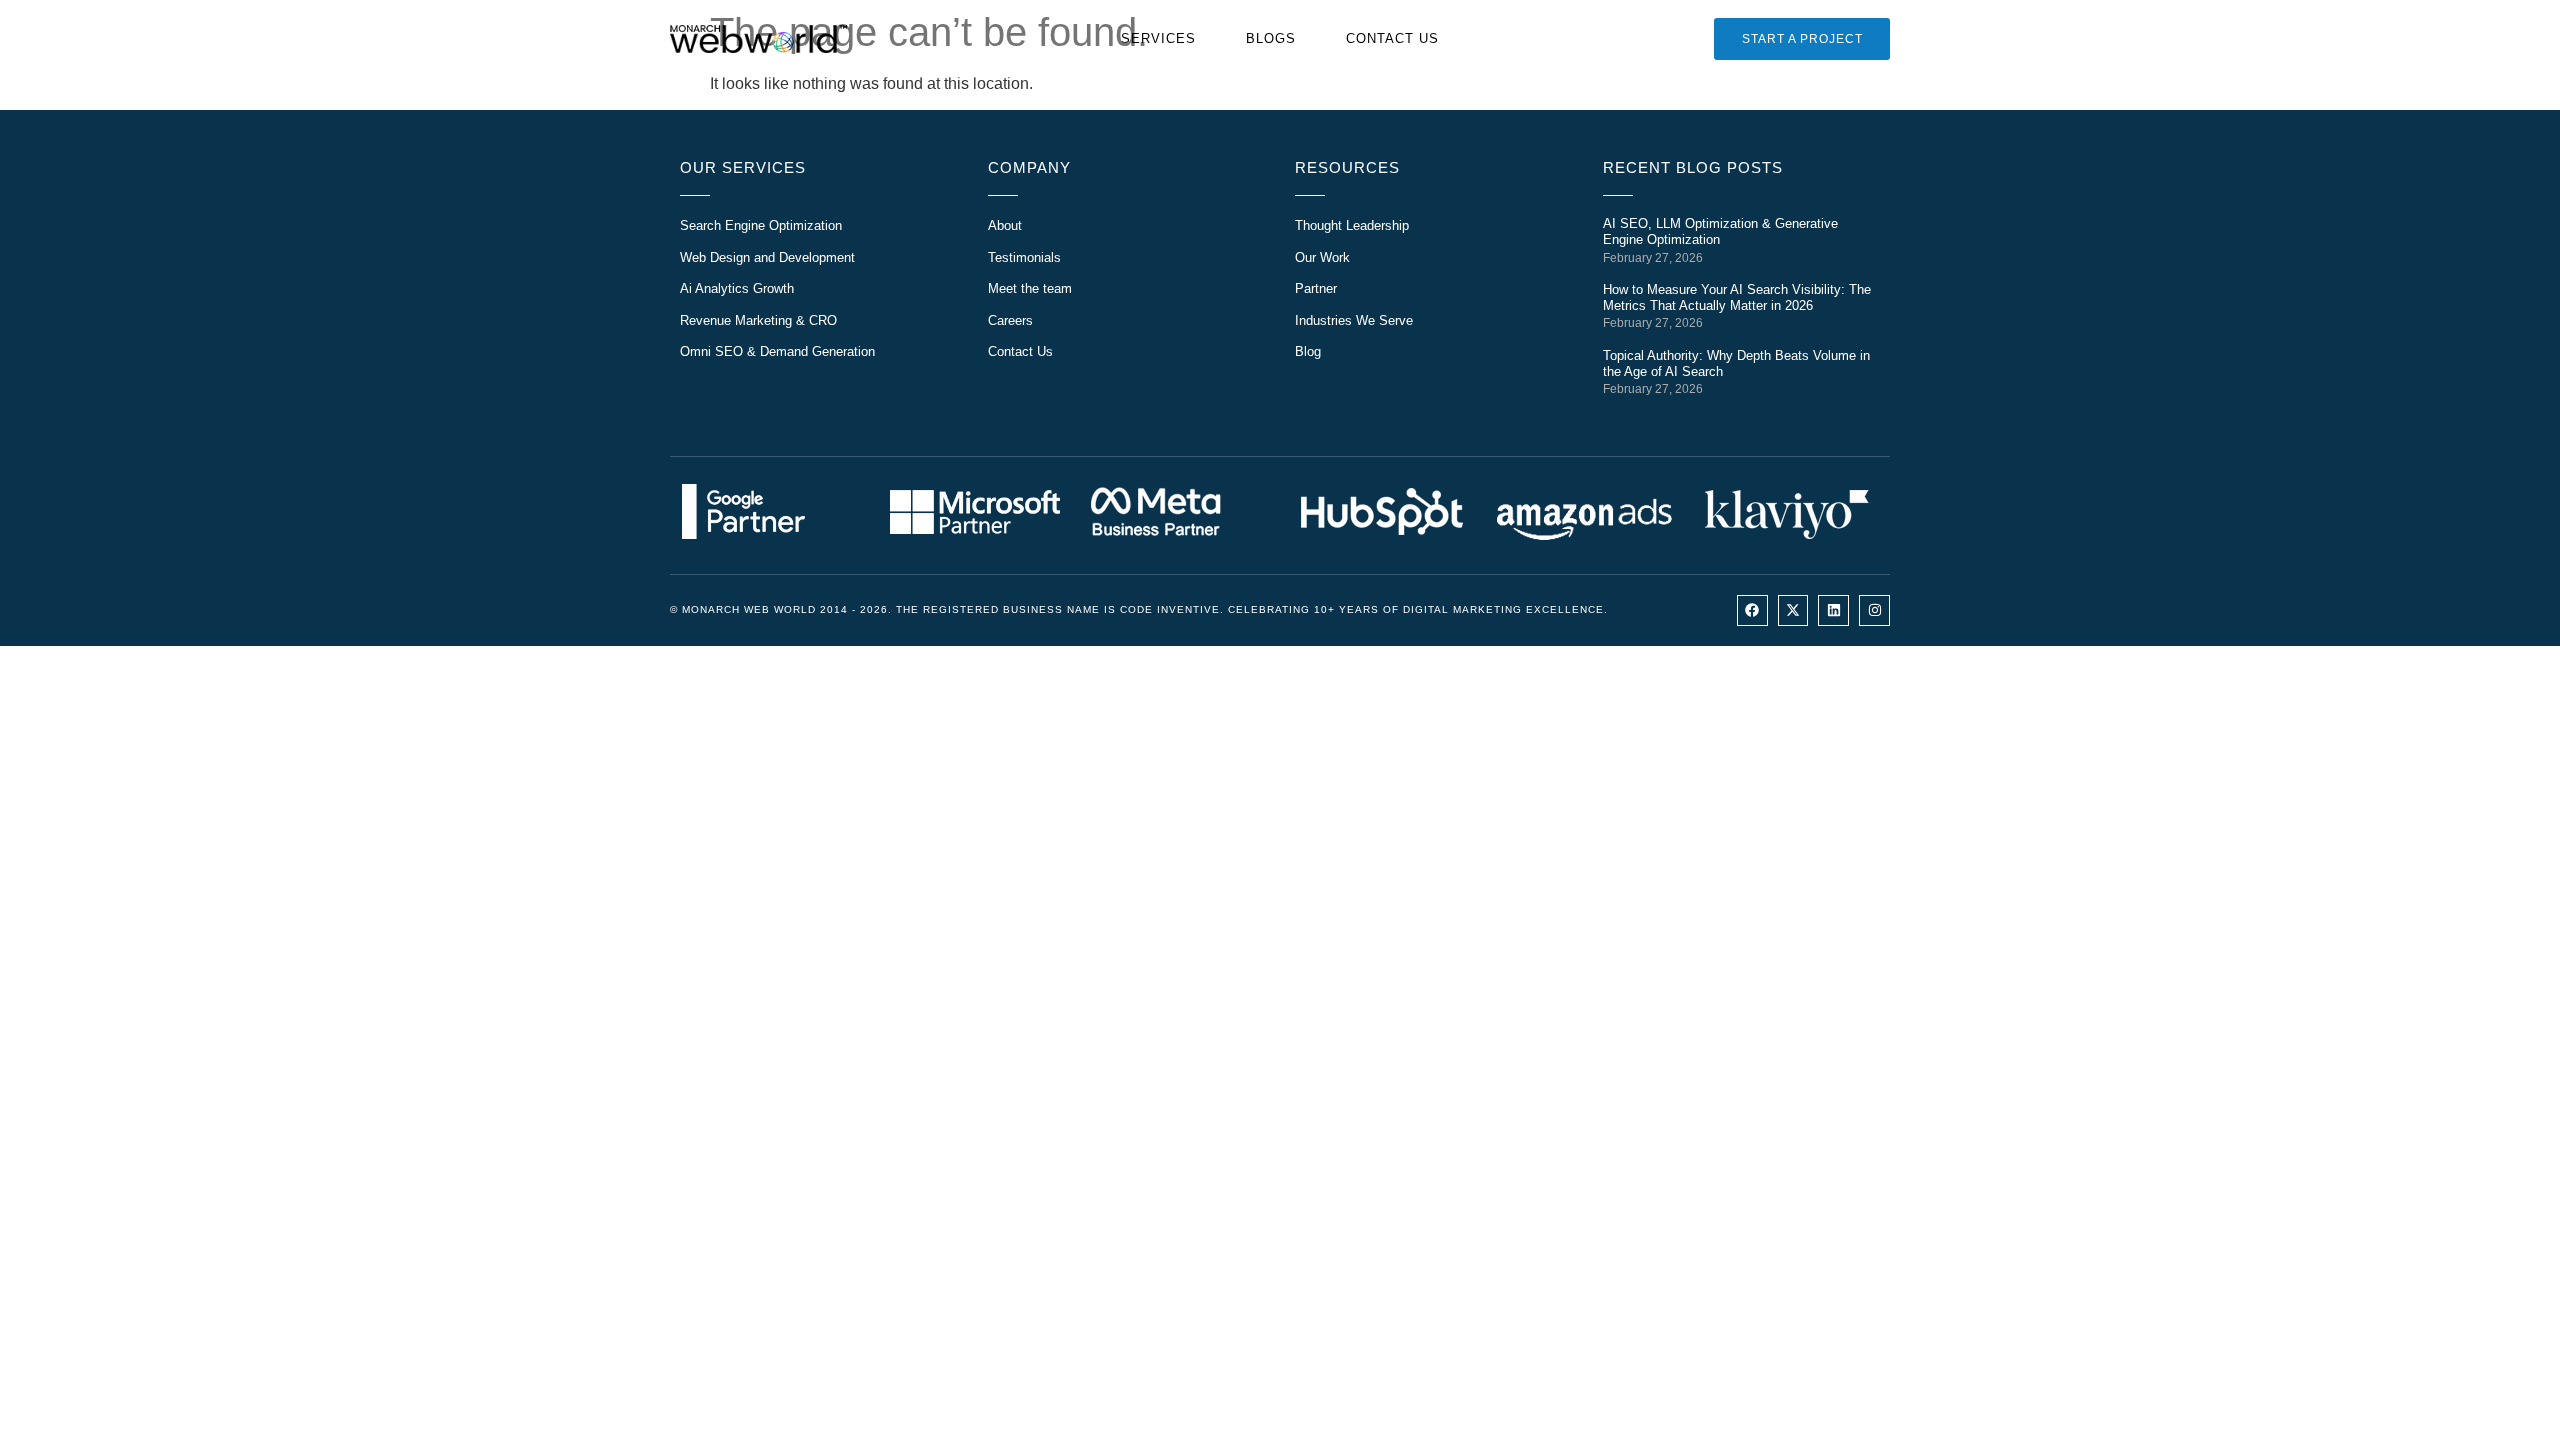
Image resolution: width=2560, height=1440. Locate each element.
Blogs (1271, 38)
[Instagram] (1874, 610)
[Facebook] (1752, 610)
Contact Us (1392, 38)
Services (1158, 38)
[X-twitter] (1793, 610)
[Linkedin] (1833, 610)
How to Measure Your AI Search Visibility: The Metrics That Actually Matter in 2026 (1737, 297)
